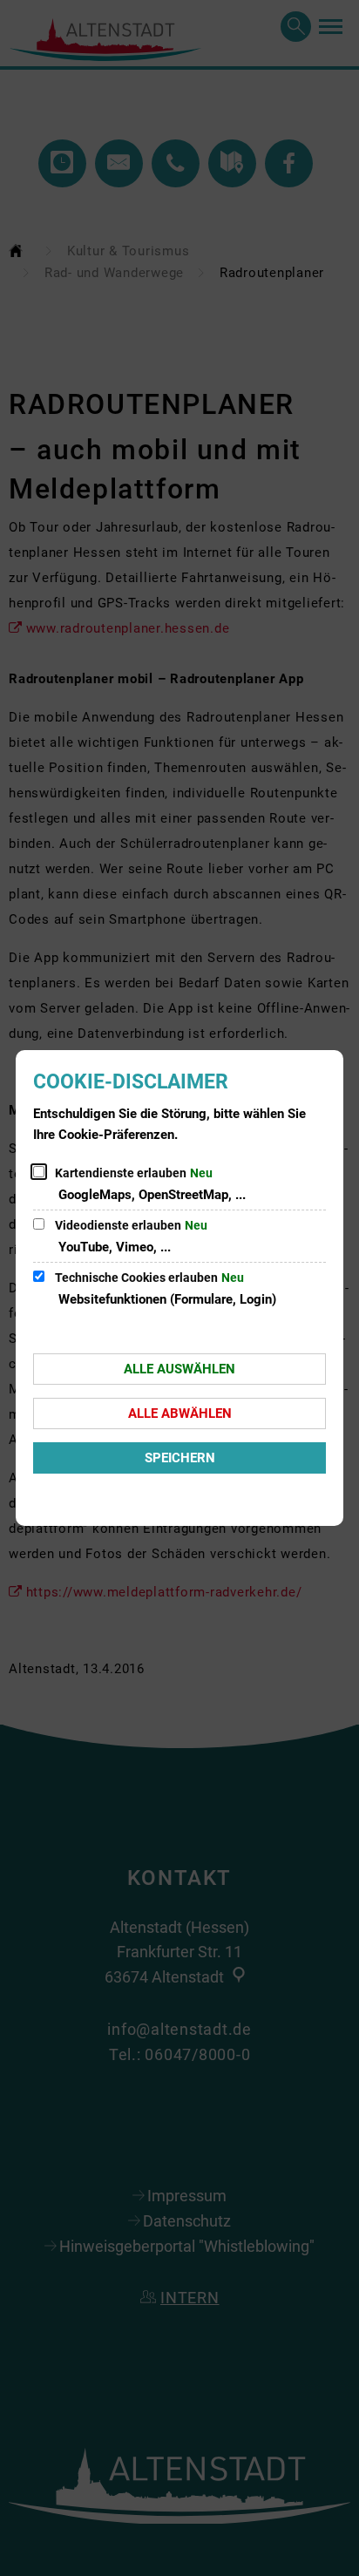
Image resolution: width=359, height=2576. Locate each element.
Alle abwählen (180, 1413)
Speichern (180, 1458)
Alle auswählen (179, 1369)
